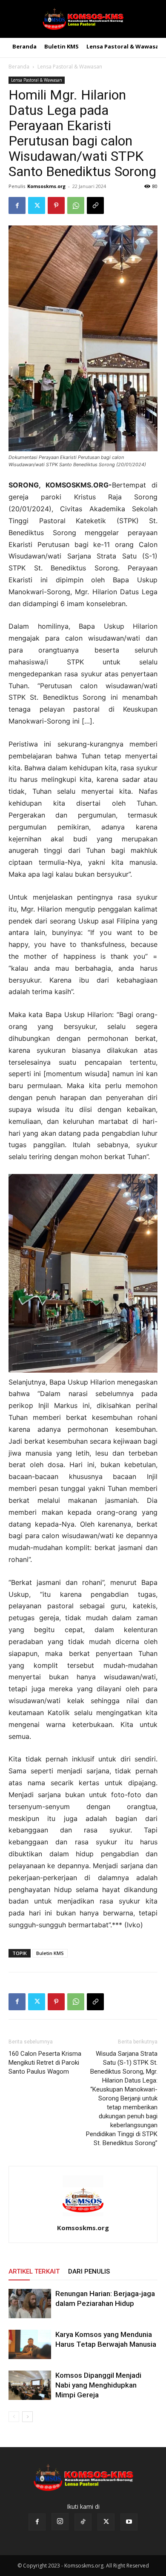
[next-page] (27, 2417)
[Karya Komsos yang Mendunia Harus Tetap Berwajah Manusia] (30, 2344)
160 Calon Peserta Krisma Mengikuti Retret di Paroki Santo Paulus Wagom (45, 2063)
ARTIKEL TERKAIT (34, 2271)
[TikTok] (83, 2522)
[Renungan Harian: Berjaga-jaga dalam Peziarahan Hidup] (30, 2304)
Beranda (19, 67)
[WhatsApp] (76, 205)
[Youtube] (129, 2522)
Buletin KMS (50, 1953)
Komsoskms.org (46, 186)
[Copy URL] (95, 205)
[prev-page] (14, 2417)
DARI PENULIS (89, 2271)
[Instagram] (60, 2522)
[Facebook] (17, 205)
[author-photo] (83, 2216)
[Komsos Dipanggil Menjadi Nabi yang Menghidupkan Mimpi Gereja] (30, 2385)
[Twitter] (37, 205)
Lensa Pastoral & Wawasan (70, 67)
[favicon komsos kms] (83, 19)
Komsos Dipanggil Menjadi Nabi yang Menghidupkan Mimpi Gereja (98, 2385)
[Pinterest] (56, 205)
